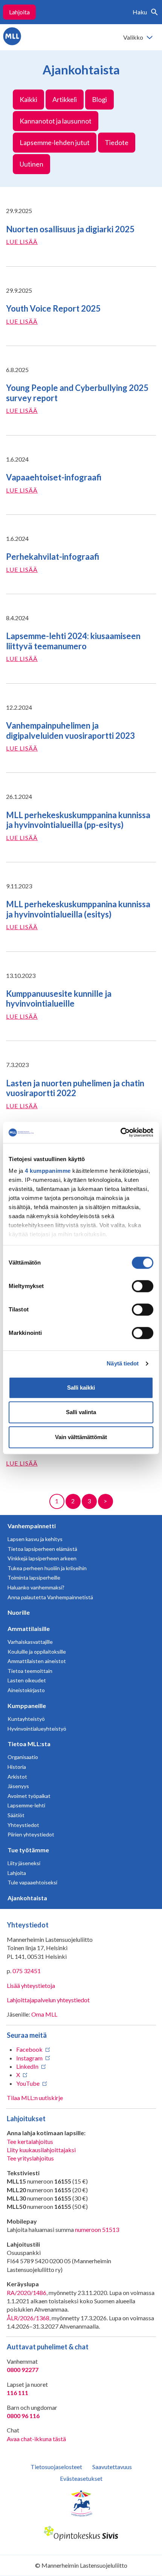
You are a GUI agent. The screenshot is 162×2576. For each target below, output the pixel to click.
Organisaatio (23, 1757)
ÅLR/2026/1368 (28, 2318)
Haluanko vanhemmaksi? (36, 1587)
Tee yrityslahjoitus (30, 2158)
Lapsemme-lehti (26, 1805)
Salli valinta (81, 1412)
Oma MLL (44, 2014)
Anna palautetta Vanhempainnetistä (50, 1597)
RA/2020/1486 (27, 2293)
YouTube (28, 2083)
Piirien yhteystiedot (31, 1834)
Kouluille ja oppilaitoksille (37, 1652)
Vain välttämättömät (81, 1437)
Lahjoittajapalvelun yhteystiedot (48, 2000)
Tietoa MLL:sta (29, 1744)
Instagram (29, 2058)
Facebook (29, 2049)
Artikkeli (65, 99)
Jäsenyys (18, 1786)
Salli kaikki (81, 1388)
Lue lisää (22, 242)
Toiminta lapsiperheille (34, 1578)
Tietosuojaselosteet (56, 2467)
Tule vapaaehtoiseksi (32, 1882)
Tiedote (117, 142)
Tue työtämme (28, 1850)
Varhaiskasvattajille (30, 1642)
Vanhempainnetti (32, 1526)
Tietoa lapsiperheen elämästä (42, 1549)
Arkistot (17, 1777)
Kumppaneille (27, 1706)
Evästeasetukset (81, 2478)
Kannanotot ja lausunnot (56, 121)
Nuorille (19, 1612)
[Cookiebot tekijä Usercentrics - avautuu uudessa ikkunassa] (120, 1132)
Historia (17, 1767)
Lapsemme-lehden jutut (55, 142)
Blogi (99, 99)
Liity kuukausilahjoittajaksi (41, 2150)
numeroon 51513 (97, 2229)
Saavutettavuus (112, 2467)
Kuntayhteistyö (26, 1719)
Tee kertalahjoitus (30, 2141)
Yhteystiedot (23, 1825)
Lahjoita (19, 12)
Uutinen (31, 164)
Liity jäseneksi (24, 1863)
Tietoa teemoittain (30, 1671)
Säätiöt (16, 1815)
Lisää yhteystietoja (31, 1985)
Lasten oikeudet (27, 1680)
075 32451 (27, 1971)
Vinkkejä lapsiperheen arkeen (42, 1558)
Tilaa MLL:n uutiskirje (35, 2098)
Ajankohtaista (27, 1898)
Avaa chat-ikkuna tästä (36, 2439)
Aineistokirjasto (26, 1690)
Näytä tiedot (123, 1363)
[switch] (143, 1286)
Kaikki (28, 99)
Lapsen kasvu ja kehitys (35, 1539)
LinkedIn (27, 2066)
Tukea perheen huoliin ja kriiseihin (47, 1568)
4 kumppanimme (48, 1171)
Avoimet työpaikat (29, 1796)
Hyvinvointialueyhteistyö (37, 1729)
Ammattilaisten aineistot (37, 1661)
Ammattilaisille (29, 1629)
